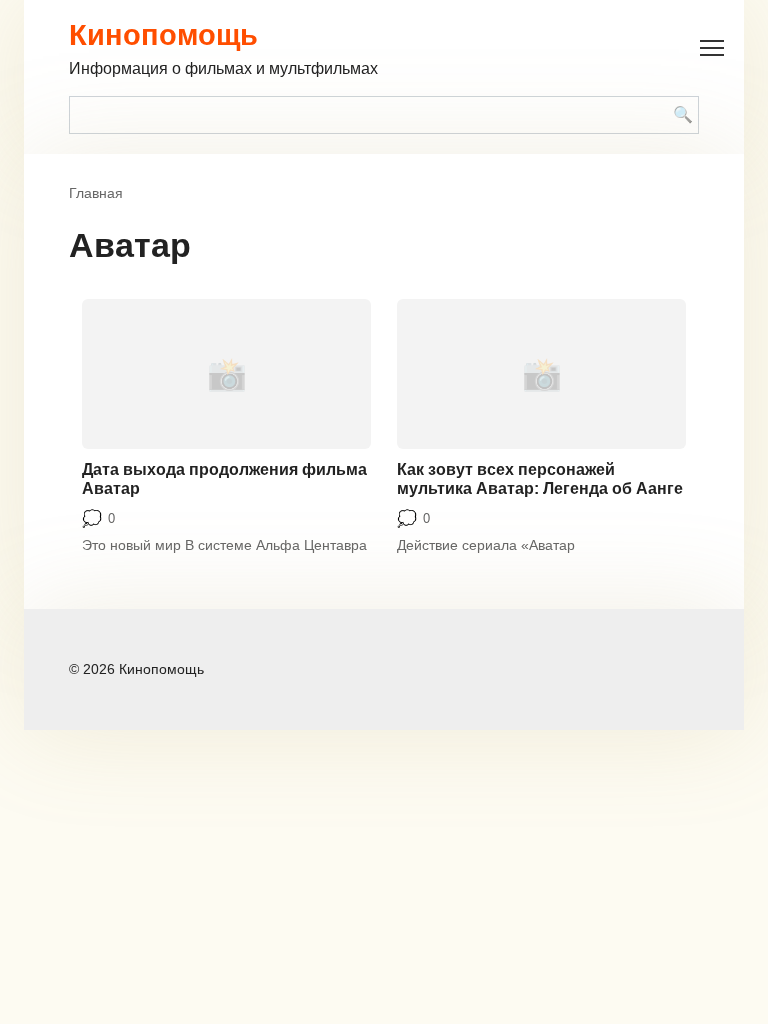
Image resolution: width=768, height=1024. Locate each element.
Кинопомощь (163, 35)
